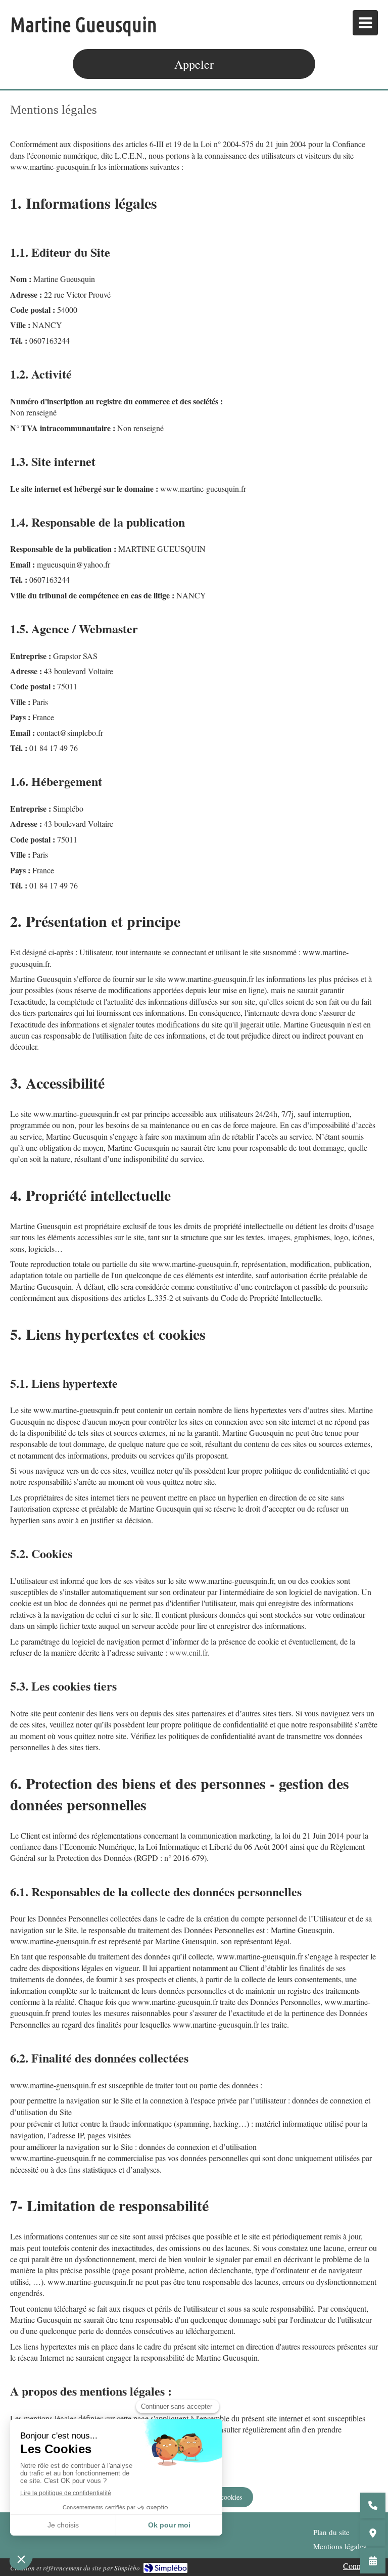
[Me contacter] (373, 2561)
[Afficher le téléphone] (373, 2505)
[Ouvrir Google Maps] (373, 2533)
